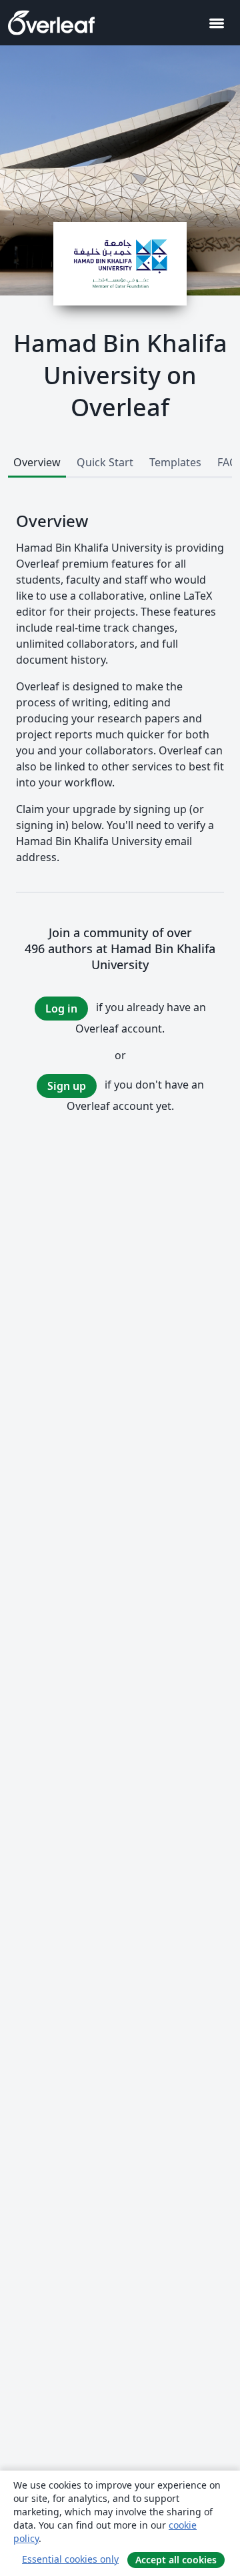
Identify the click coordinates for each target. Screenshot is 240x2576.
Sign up (67, 1086)
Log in (61, 1009)
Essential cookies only (70, 2559)
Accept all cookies (176, 2560)
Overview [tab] (37, 462)
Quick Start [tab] (105, 462)
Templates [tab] (175, 462)
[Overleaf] (51, 23)
